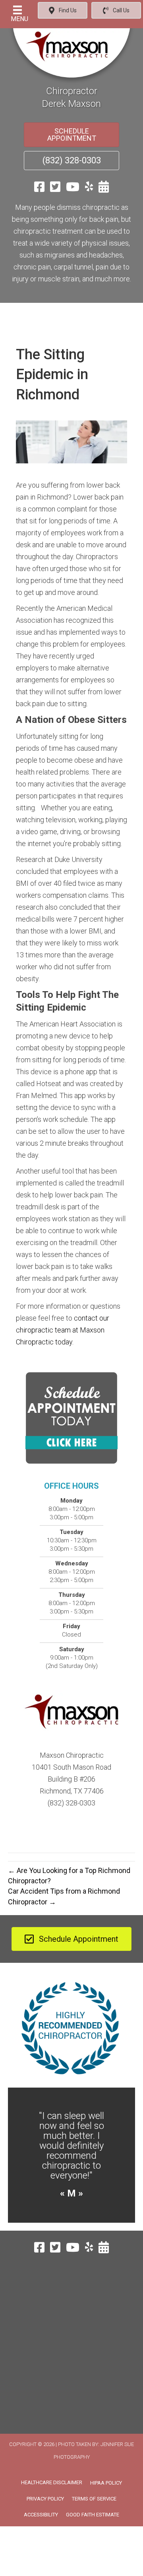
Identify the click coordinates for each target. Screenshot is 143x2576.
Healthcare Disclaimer (52, 2482)
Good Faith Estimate (93, 2515)
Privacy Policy (45, 2499)
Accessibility (41, 2515)
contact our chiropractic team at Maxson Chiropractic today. (63, 1330)
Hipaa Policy (106, 2483)
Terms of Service (94, 2499)
